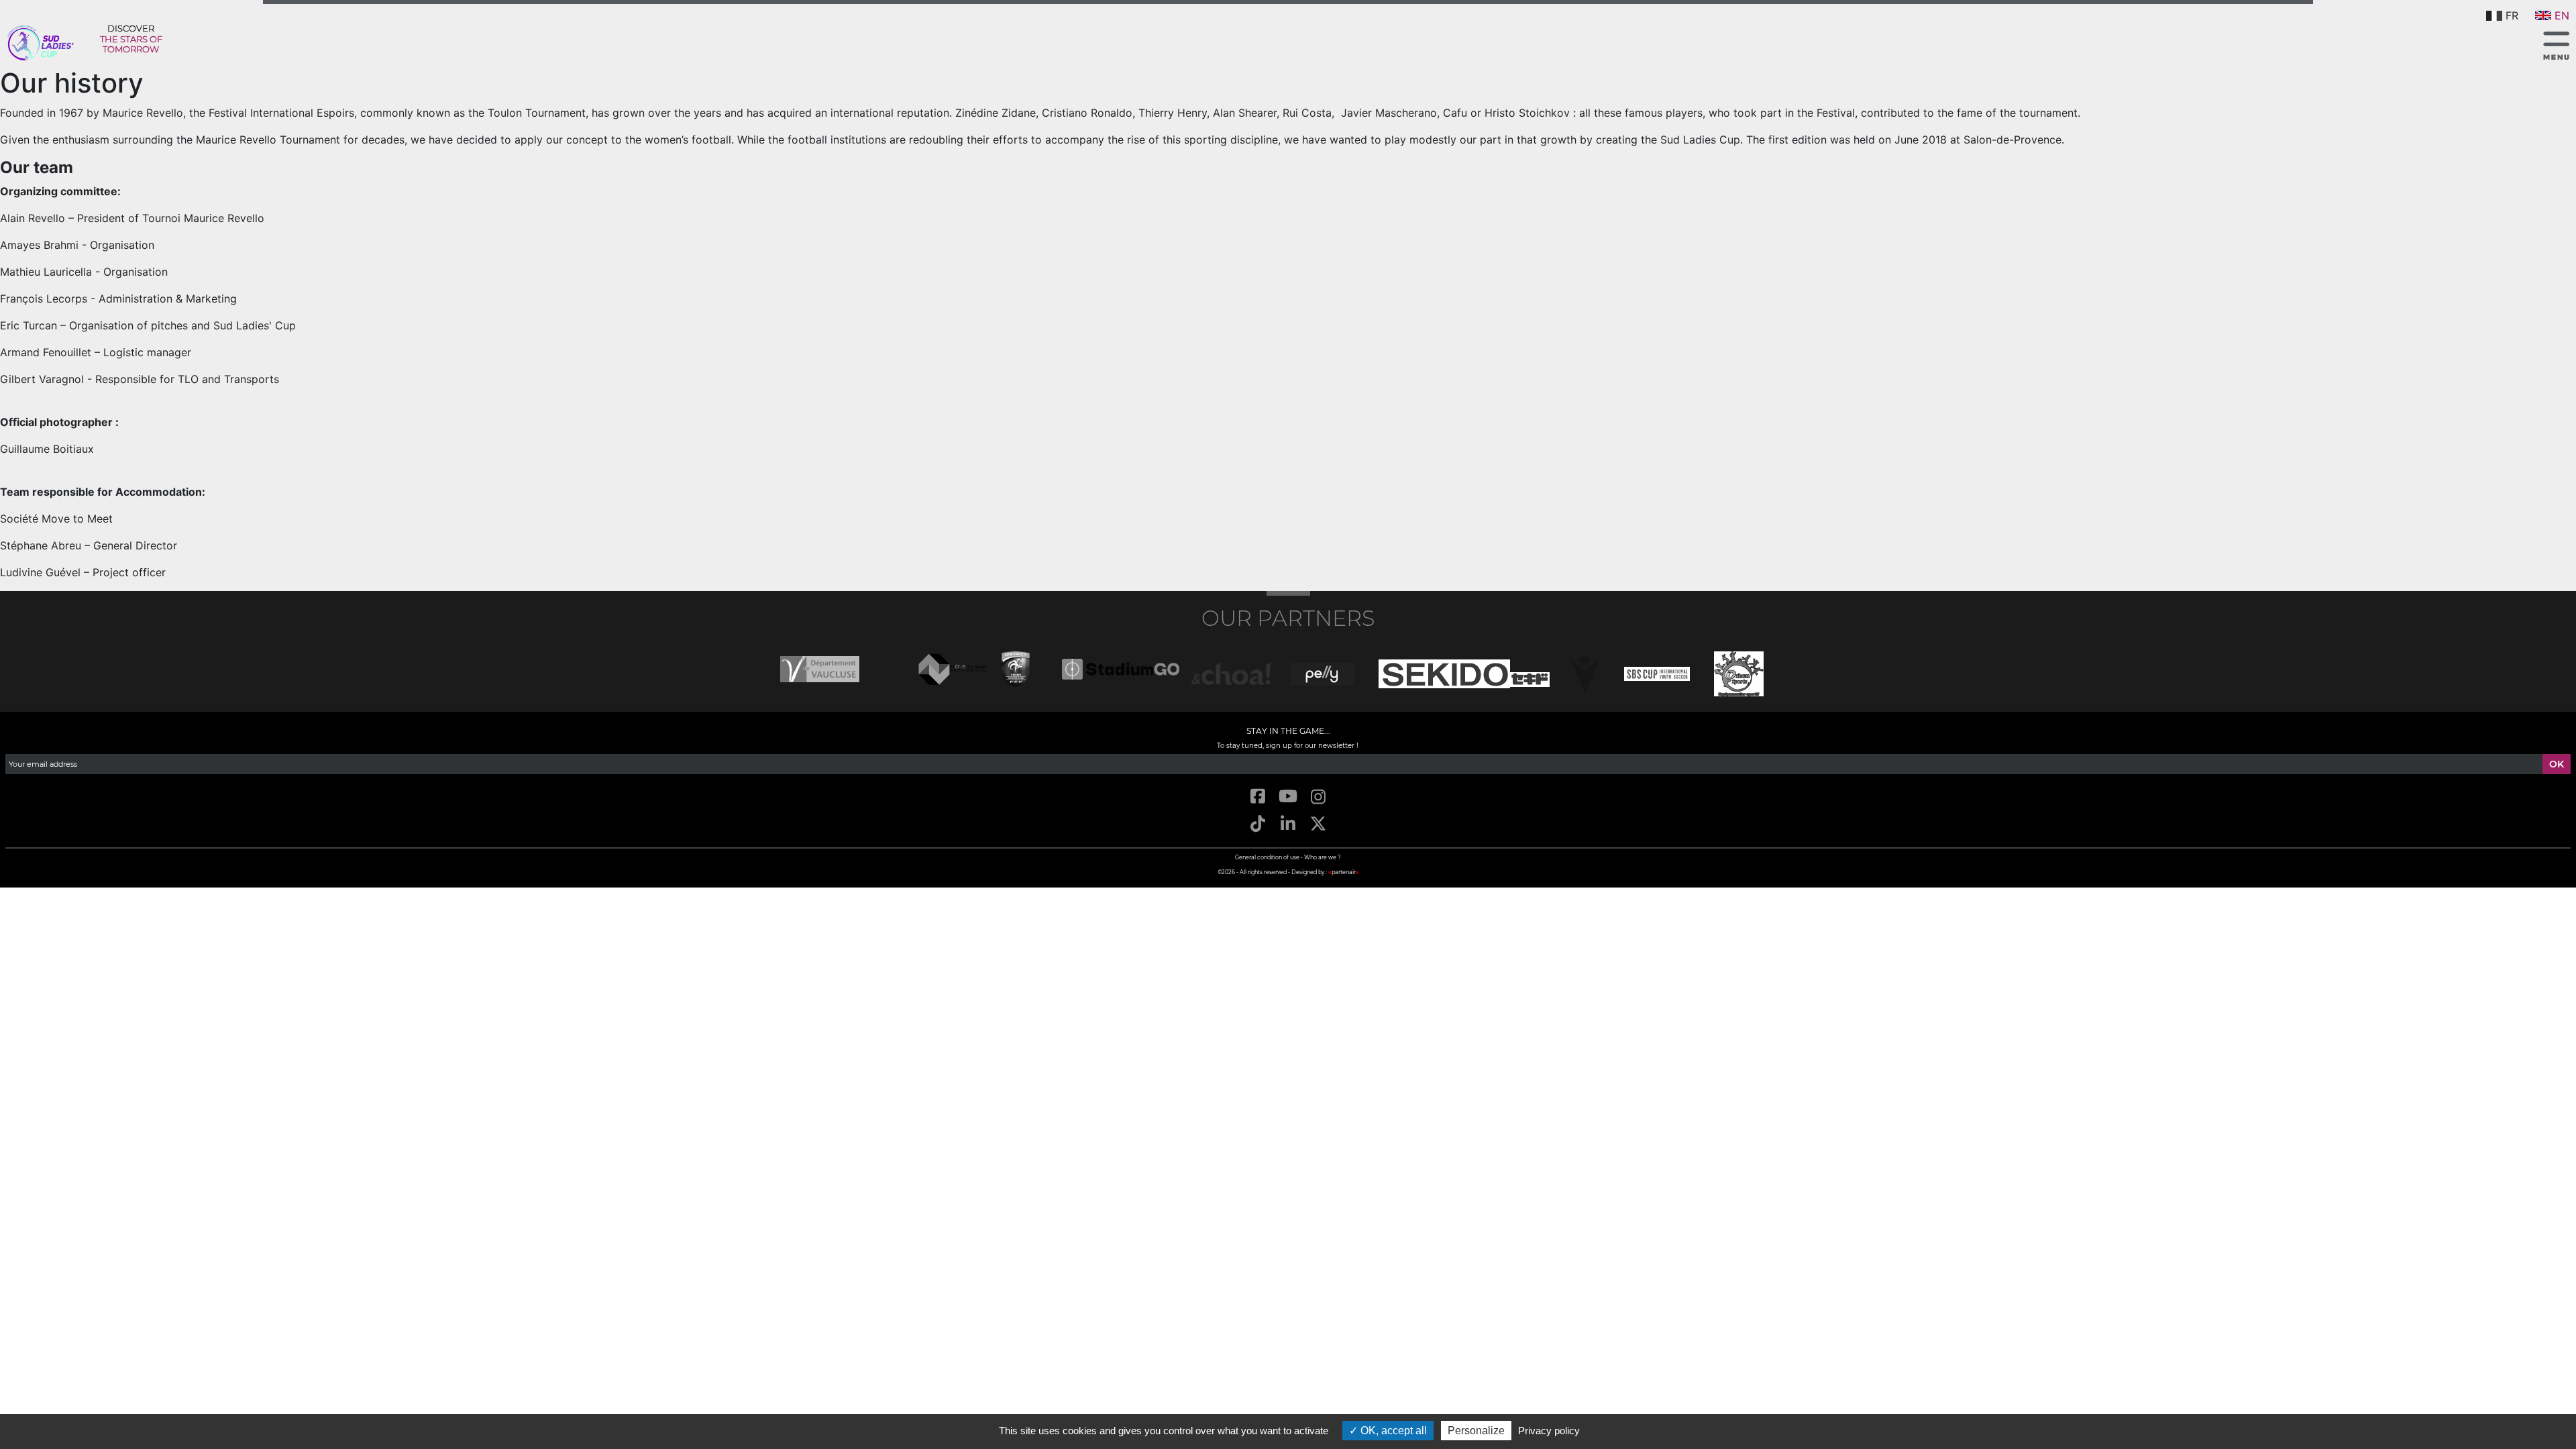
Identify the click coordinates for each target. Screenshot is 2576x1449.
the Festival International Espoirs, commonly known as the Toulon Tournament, (389, 113)
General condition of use (1267, 857)
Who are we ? (1323, 857)
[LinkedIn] (1288, 824)
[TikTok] (1257, 824)
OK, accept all (1392, 1431)
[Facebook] (1257, 797)
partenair (1344, 872)
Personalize (1476, 1431)
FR (2512, 15)
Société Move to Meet (56, 519)
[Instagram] (1319, 797)
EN (2562, 15)
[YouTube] (1288, 797)
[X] (1319, 824)
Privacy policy (1549, 1431)
